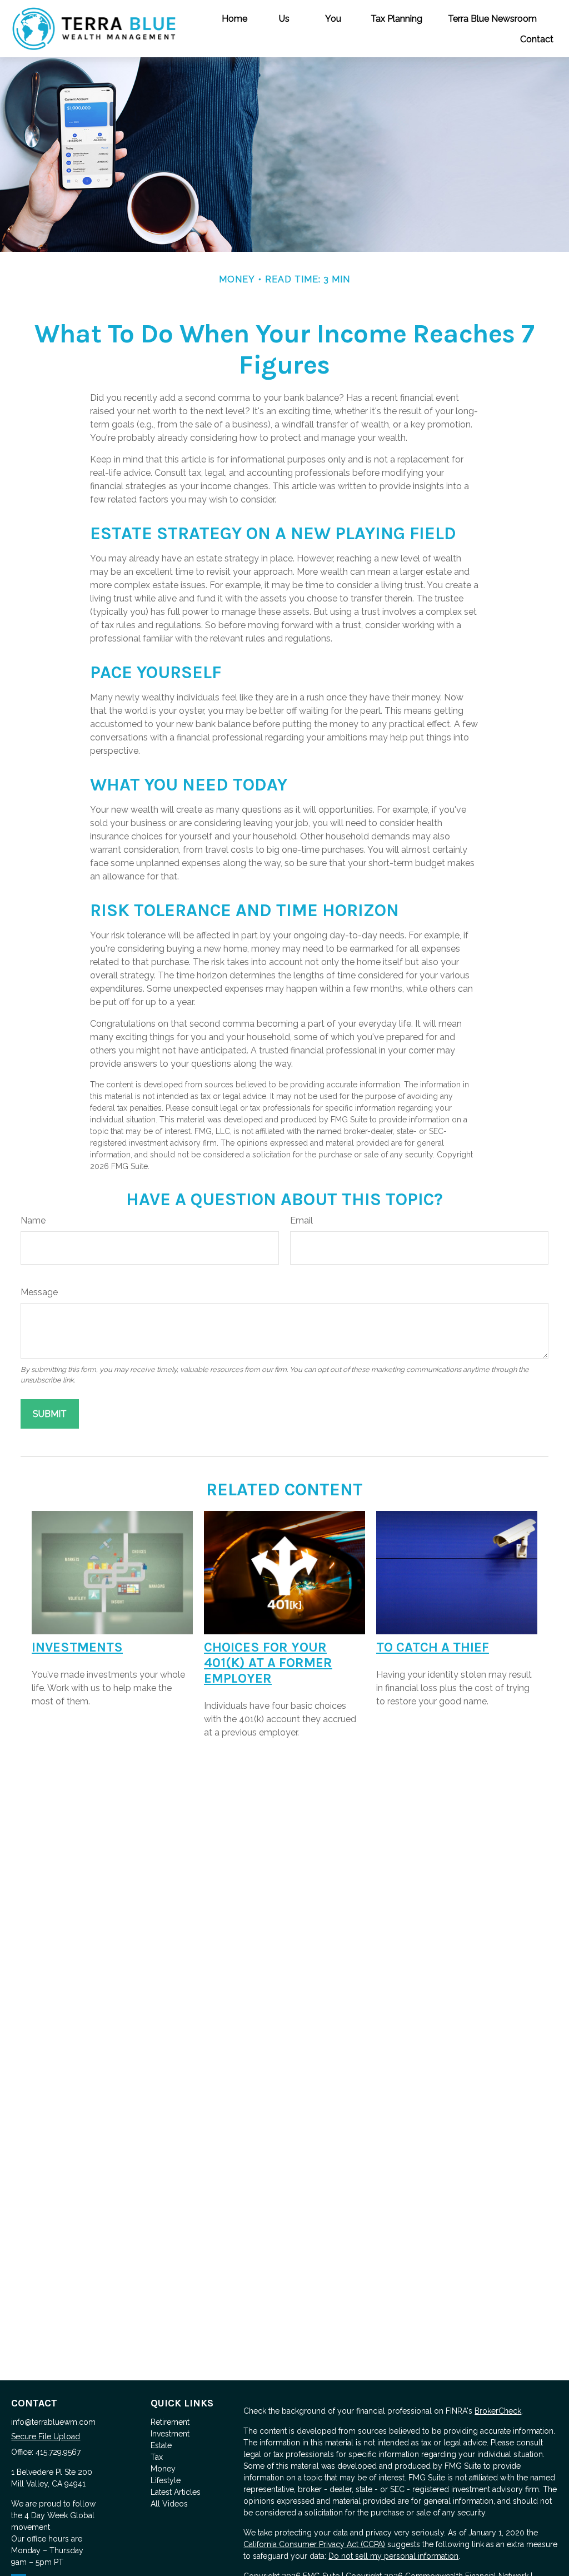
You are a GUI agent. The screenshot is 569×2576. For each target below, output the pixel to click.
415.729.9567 (58, 2452)
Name (33, 1220)
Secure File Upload (46, 2436)
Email (301, 1220)
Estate (161, 2445)
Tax (157, 2457)
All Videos (169, 2504)
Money (163, 2469)
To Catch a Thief (433, 1647)
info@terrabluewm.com (53, 2422)
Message (39, 1292)
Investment (170, 2434)
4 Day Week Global (59, 2515)
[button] (234, 18)
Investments (77, 1647)
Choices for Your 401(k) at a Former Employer (268, 1663)
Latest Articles (176, 2492)
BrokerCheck (498, 2411)
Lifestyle (166, 2480)
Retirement (170, 2422)
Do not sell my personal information (393, 2556)
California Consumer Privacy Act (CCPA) (314, 2544)
